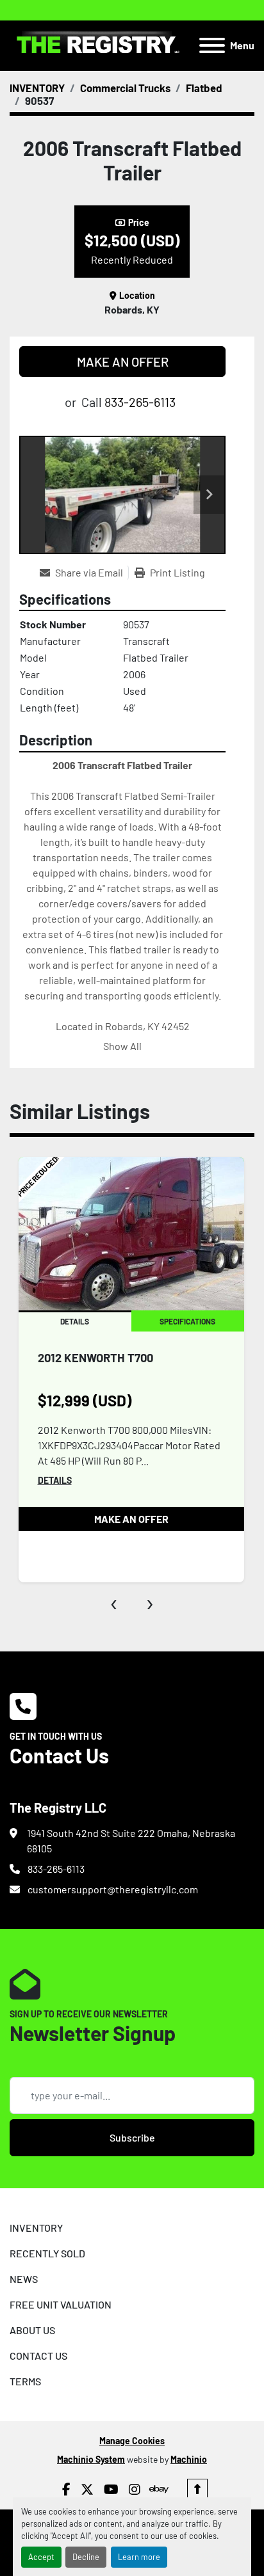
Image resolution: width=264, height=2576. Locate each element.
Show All (122, 1046)
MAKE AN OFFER (123, 362)
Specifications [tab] (187, 1321)
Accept (41, 2557)
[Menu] (212, 45)
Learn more (139, 2557)
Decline (86, 2557)
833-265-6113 (140, 402)
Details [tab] (75, 1321)
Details (55, 1480)
